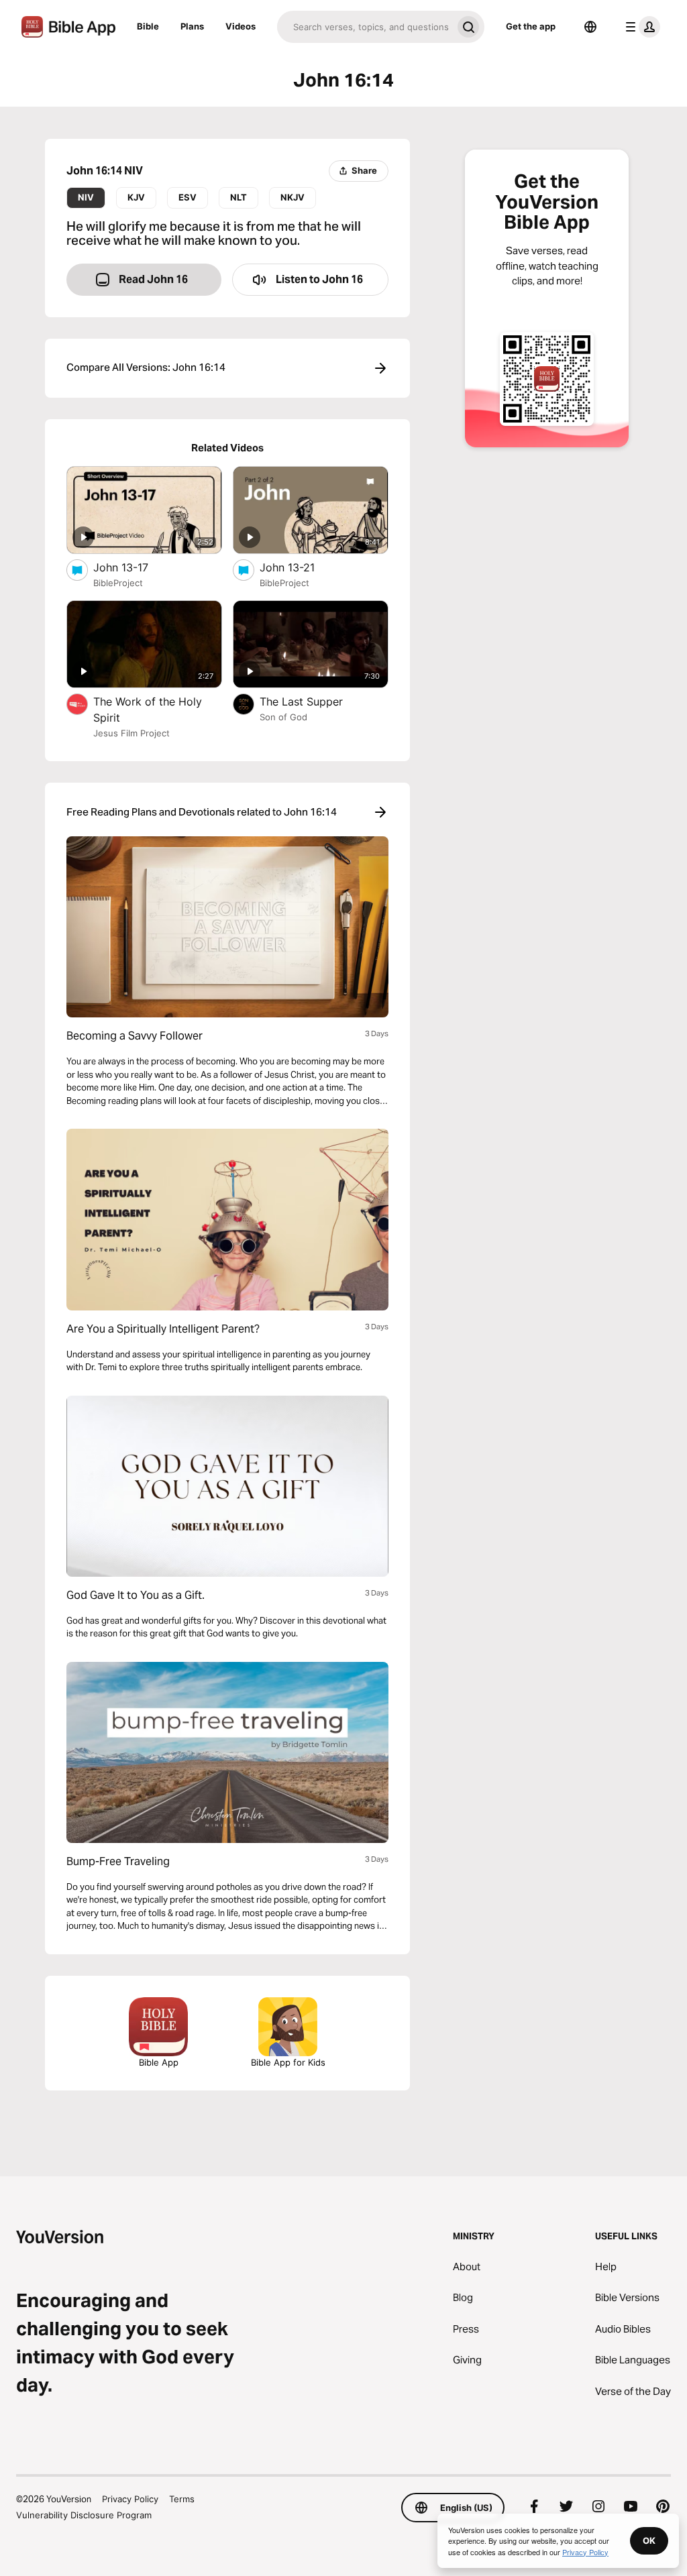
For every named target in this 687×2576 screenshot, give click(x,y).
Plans (192, 26)
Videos (241, 26)
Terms (182, 2499)
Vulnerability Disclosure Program (84, 2515)
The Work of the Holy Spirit (148, 710)
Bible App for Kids (288, 2062)
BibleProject (118, 583)
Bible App (159, 2062)
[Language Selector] (590, 27)
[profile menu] (640, 27)
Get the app (531, 26)
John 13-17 (135, 567)
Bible (148, 26)
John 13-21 (300, 567)
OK (649, 2540)
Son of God (283, 717)
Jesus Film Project (131, 733)
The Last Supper (315, 701)
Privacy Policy (130, 2499)
